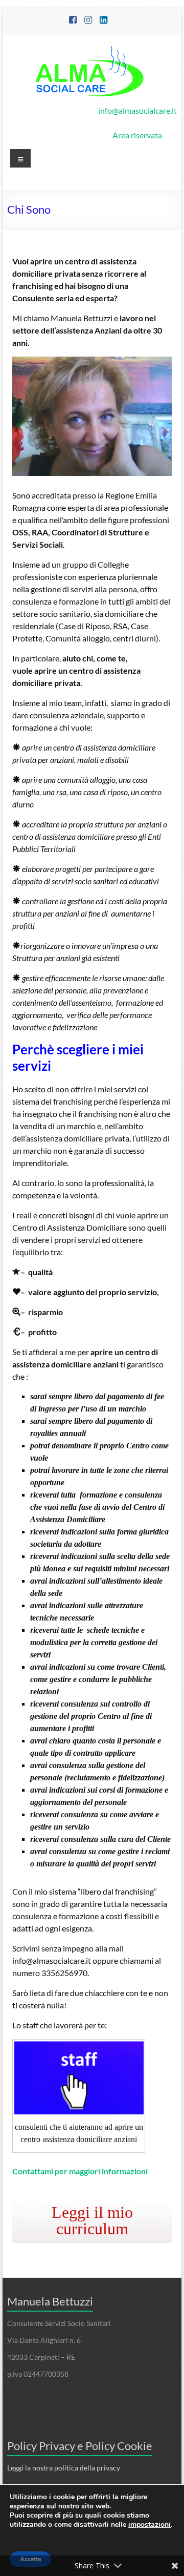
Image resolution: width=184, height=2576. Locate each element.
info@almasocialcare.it (137, 110)
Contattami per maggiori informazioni (80, 2171)
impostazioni (149, 2525)
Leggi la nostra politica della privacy (64, 2468)
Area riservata (137, 135)
